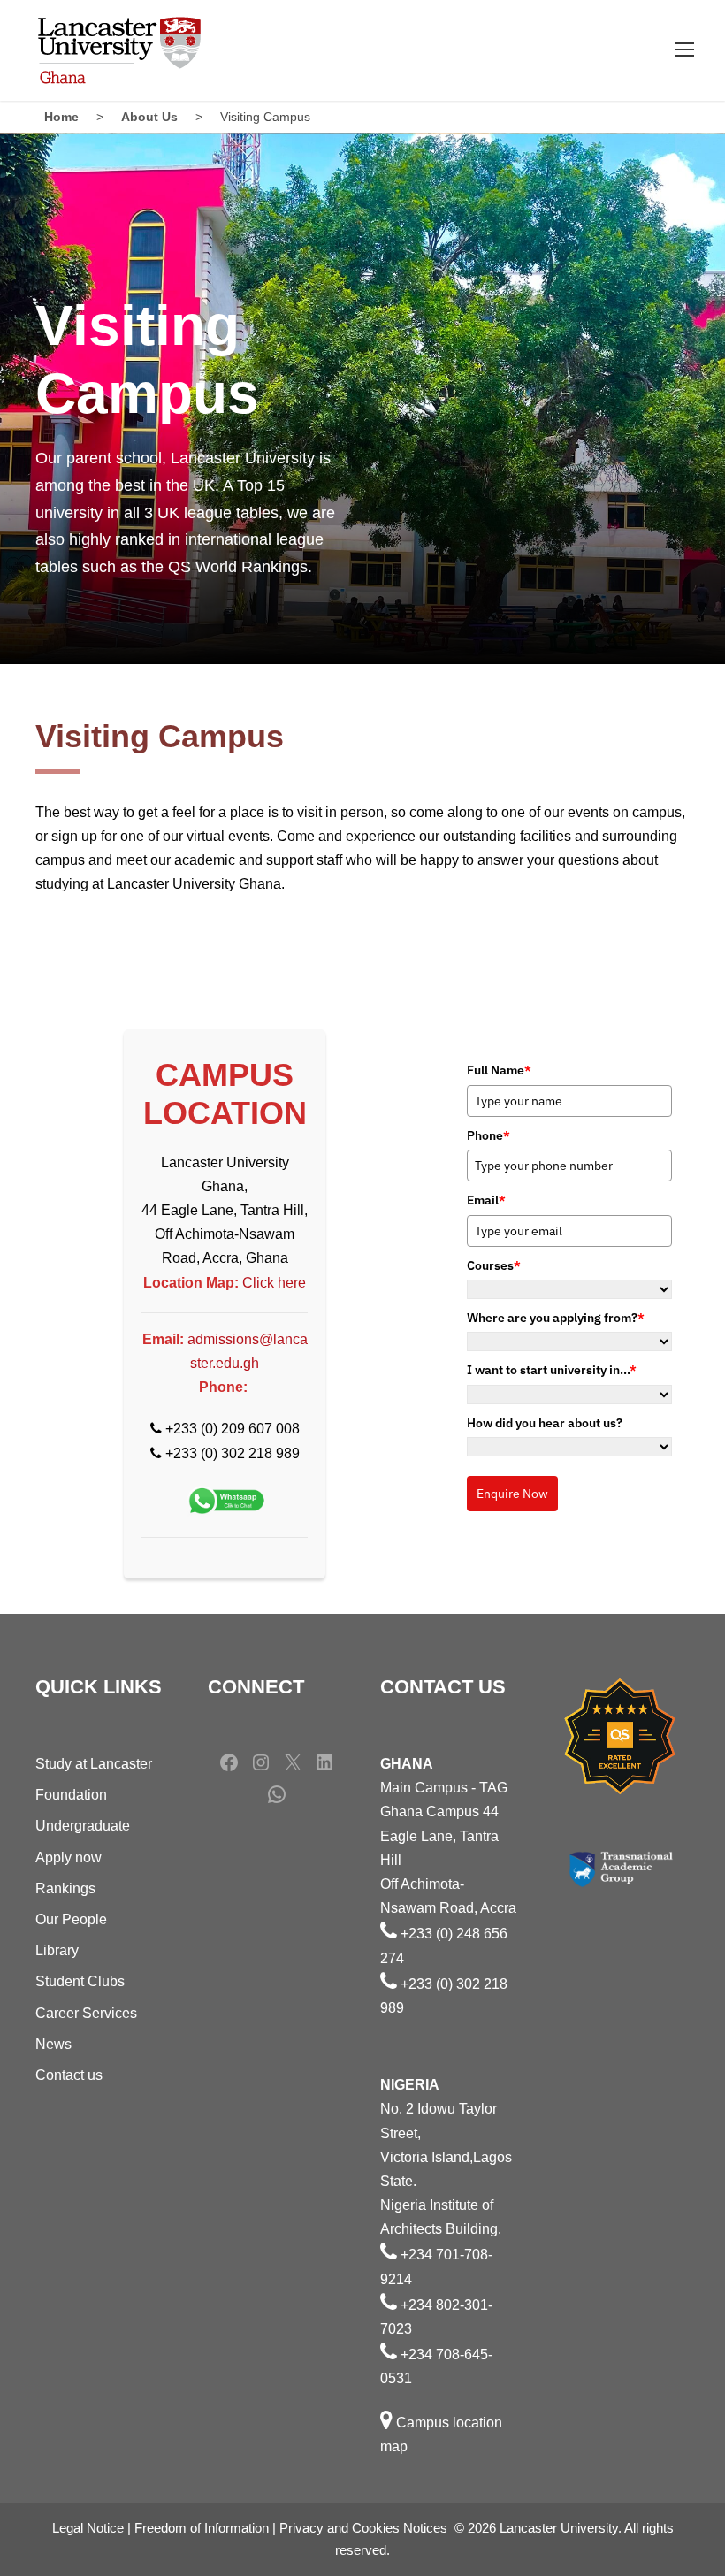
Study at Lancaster (94, 1764)
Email (486, 1200)
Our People (71, 1919)
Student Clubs (80, 1981)
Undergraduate (83, 1826)
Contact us (69, 2075)
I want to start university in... (552, 1370)
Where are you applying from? (556, 1318)
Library (57, 1950)
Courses (494, 1265)
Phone (488, 1135)
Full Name (499, 1070)
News (53, 2044)
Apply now (69, 1857)
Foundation (71, 1795)
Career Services (86, 2013)
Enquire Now (512, 1494)
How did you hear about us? (545, 1423)
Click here (274, 1283)
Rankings (65, 1888)
